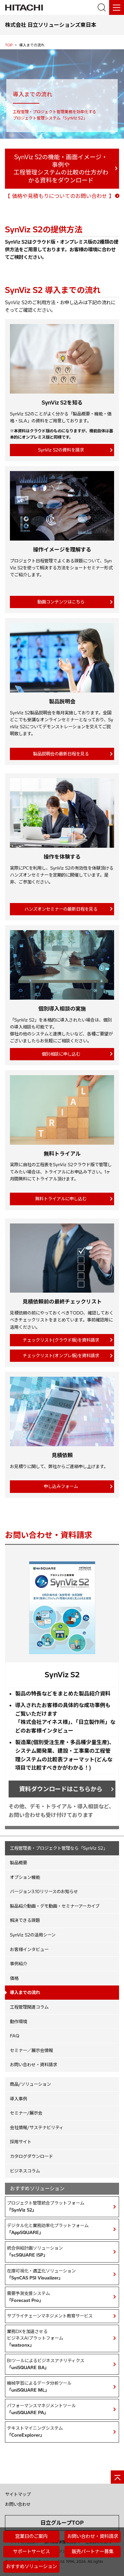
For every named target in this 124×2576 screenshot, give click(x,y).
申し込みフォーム (61, 1486)
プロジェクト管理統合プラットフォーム (46, 2206)
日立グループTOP (62, 2523)
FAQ (15, 2036)
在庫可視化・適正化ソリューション (41, 2274)
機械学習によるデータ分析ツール (39, 2386)
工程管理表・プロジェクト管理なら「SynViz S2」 (59, 1848)
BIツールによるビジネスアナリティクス (46, 2364)
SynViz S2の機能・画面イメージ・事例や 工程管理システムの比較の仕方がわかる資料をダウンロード (61, 169)
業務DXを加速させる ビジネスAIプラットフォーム (35, 2338)
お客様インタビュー (29, 1949)
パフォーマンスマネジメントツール (41, 2409)
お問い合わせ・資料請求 (34, 2065)
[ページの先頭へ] (117, 2477)
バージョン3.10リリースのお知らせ (44, 1891)
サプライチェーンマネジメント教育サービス (50, 2316)
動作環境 (19, 2022)
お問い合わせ (18, 2504)
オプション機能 (25, 1877)
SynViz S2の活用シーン (33, 1935)
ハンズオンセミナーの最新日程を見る (61, 909)
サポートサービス (31, 2552)
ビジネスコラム (25, 2171)
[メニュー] (117, 7)
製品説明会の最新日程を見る (61, 754)
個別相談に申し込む (61, 1054)
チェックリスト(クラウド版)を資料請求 (61, 1340)
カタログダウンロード (31, 2156)
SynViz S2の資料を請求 (61, 450)
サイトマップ (18, 2494)
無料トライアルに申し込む (61, 1199)
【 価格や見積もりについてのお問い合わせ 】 (60, 196)
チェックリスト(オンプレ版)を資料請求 (61, 1356)
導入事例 (19, 2099)
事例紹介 (19, 1964)
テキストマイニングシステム (35, 2432)
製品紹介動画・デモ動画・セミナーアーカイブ (55, 1906)
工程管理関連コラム (29, 2007)
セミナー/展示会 (26, 2113)
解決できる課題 (25, 1920)
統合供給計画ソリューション (35, 2251)
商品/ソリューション (30, 2084)
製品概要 (19, 1863)
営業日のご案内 (31, 2536)
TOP (9, 45)
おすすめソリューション (31, 2566)
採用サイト (21, 2142)
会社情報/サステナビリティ (37, 2127)
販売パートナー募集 (93, 2552)
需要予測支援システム (28, 2297)
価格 (14, 1978)
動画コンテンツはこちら (61, 602)
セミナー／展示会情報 (31, 2050)
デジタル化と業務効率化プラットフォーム (48, 2229)
